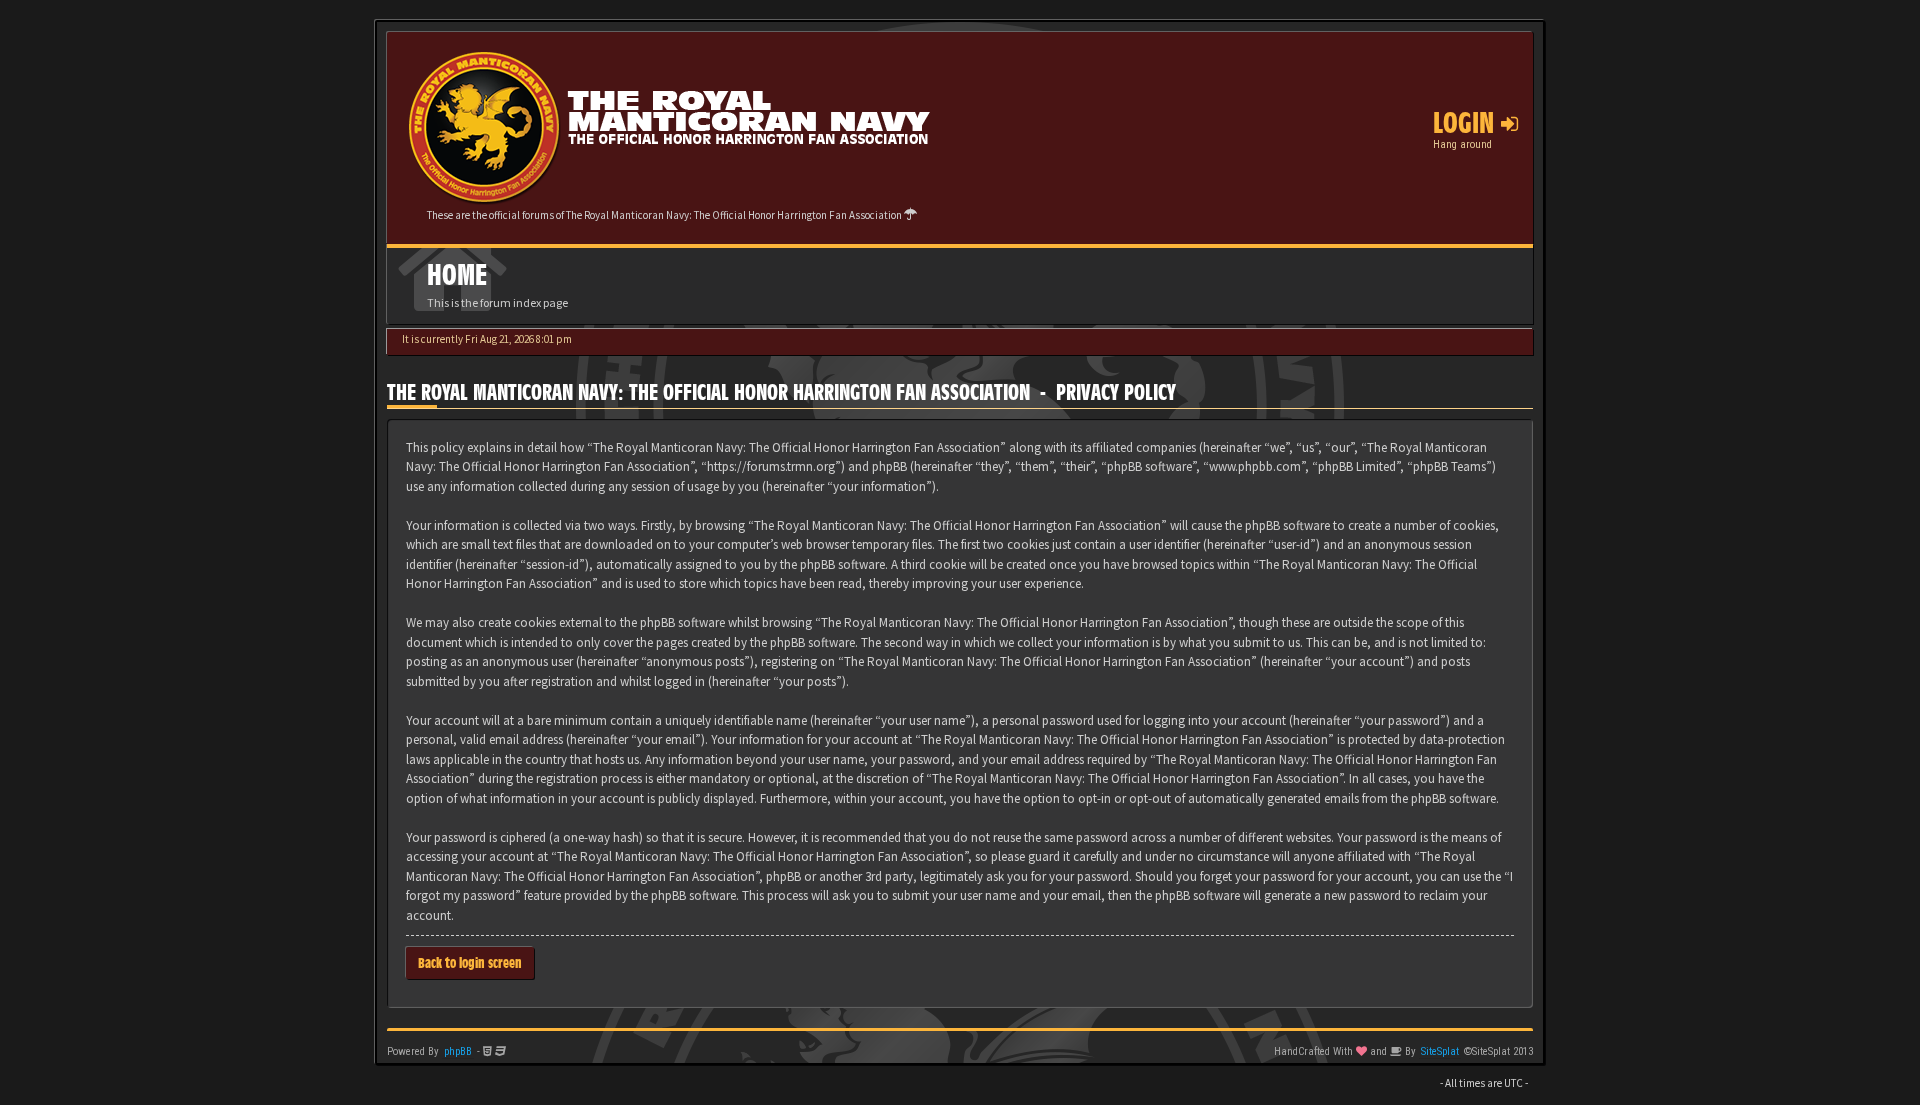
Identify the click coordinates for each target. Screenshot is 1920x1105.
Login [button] (1467, 123)
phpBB (458, 1051)
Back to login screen (470, 962)
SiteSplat (1440, 1051)
